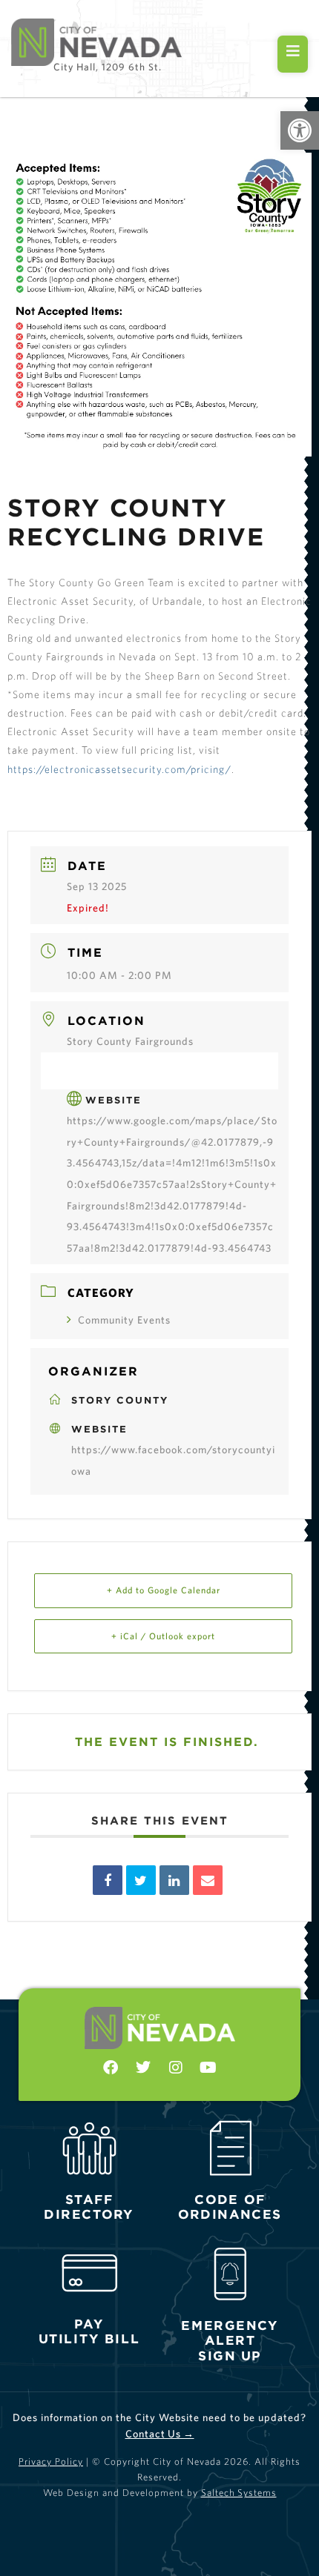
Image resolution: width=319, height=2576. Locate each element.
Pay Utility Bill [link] (89, 2331)
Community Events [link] (124, 1320)
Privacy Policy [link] (51, 2462)
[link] (300, 130)
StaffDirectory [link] (89, 2206)
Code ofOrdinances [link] (230, 2206)
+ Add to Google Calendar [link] (164, 1590)
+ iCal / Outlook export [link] (163, 1636)
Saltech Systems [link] (239, 2493)
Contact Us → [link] (160, 2434)
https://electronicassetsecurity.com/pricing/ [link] (119, 769)
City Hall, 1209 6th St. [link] (108, 67)
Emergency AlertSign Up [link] (230, 2341)
